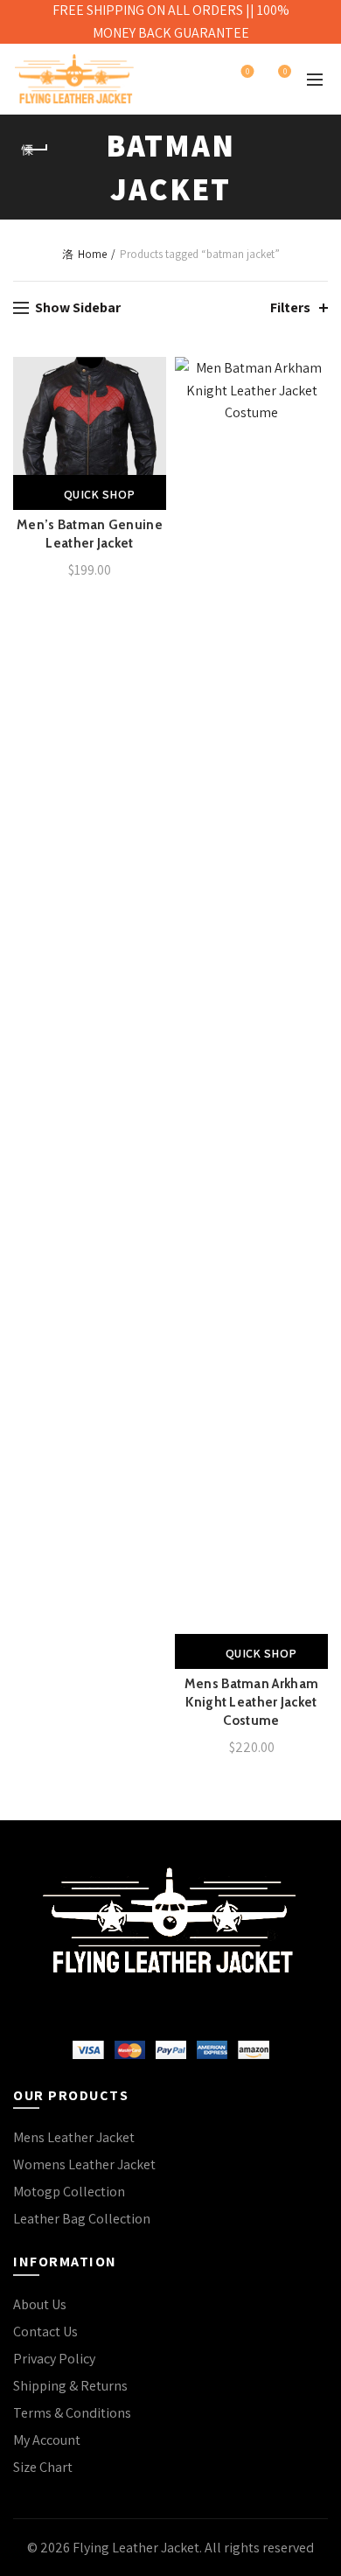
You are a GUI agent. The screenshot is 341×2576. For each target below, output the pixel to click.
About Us (40, 2304)
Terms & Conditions (72, 2413)
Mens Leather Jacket (74, 2137)
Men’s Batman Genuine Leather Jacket (90, 534)
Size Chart (43, 2467)
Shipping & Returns (70, 2386)
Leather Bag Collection (82, 2219)
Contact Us (45, 2332)
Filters (290, 307)
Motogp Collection (69, 2192)
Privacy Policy (54, 2359)
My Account (47, 2440)
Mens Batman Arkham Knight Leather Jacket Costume (251, 1702)
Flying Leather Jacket (136, 2548)
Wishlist (247, 72)
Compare (151, 403)
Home (92, 254)
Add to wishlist (151, 372)
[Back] (35, 150)
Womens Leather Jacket (84, 2164)
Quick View (151, 433)
